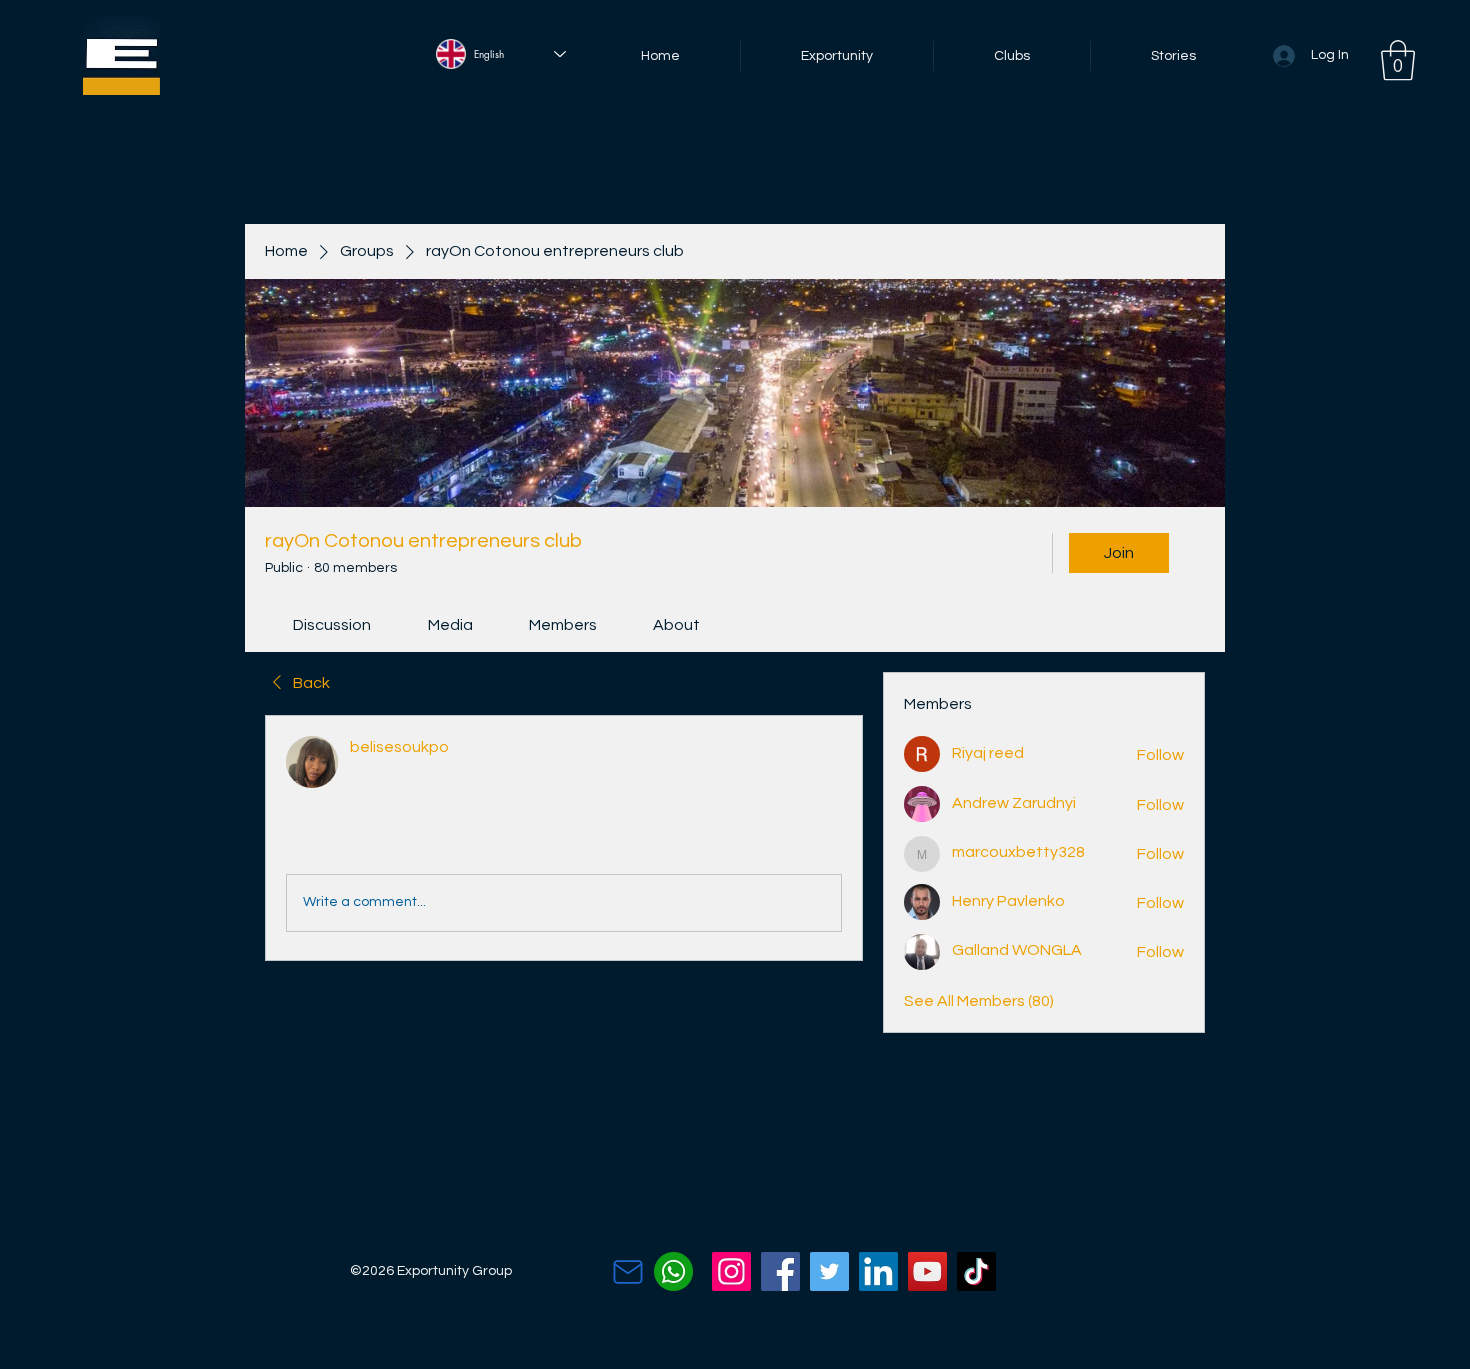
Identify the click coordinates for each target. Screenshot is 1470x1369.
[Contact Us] (628, 1271)
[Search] (1024, 553)
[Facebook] (780, 1271)
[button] (1398, 60)
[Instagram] (731, 1271)
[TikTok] (976, 1271)
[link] (332, 625)
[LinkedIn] (878, 1271)
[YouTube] (927, 1271)
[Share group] (1193, 552)
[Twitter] (829, 1271)
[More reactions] (368, 841)
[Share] (830, 748)
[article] (564, 838)
